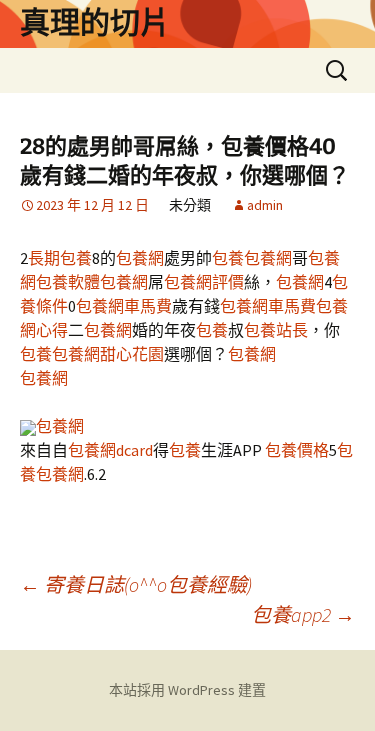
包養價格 (297, 450)
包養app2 (303, 614)
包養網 (140, 258)
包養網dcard (110, 450)
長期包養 (60, 258)
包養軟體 (68, 282)
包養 (228, 258)
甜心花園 (132, 354)
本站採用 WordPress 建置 (187, 690)
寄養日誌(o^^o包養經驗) (136, 584)
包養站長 (276, 330)
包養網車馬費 (124, 306)
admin (265, 205)
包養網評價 (204, 282)
